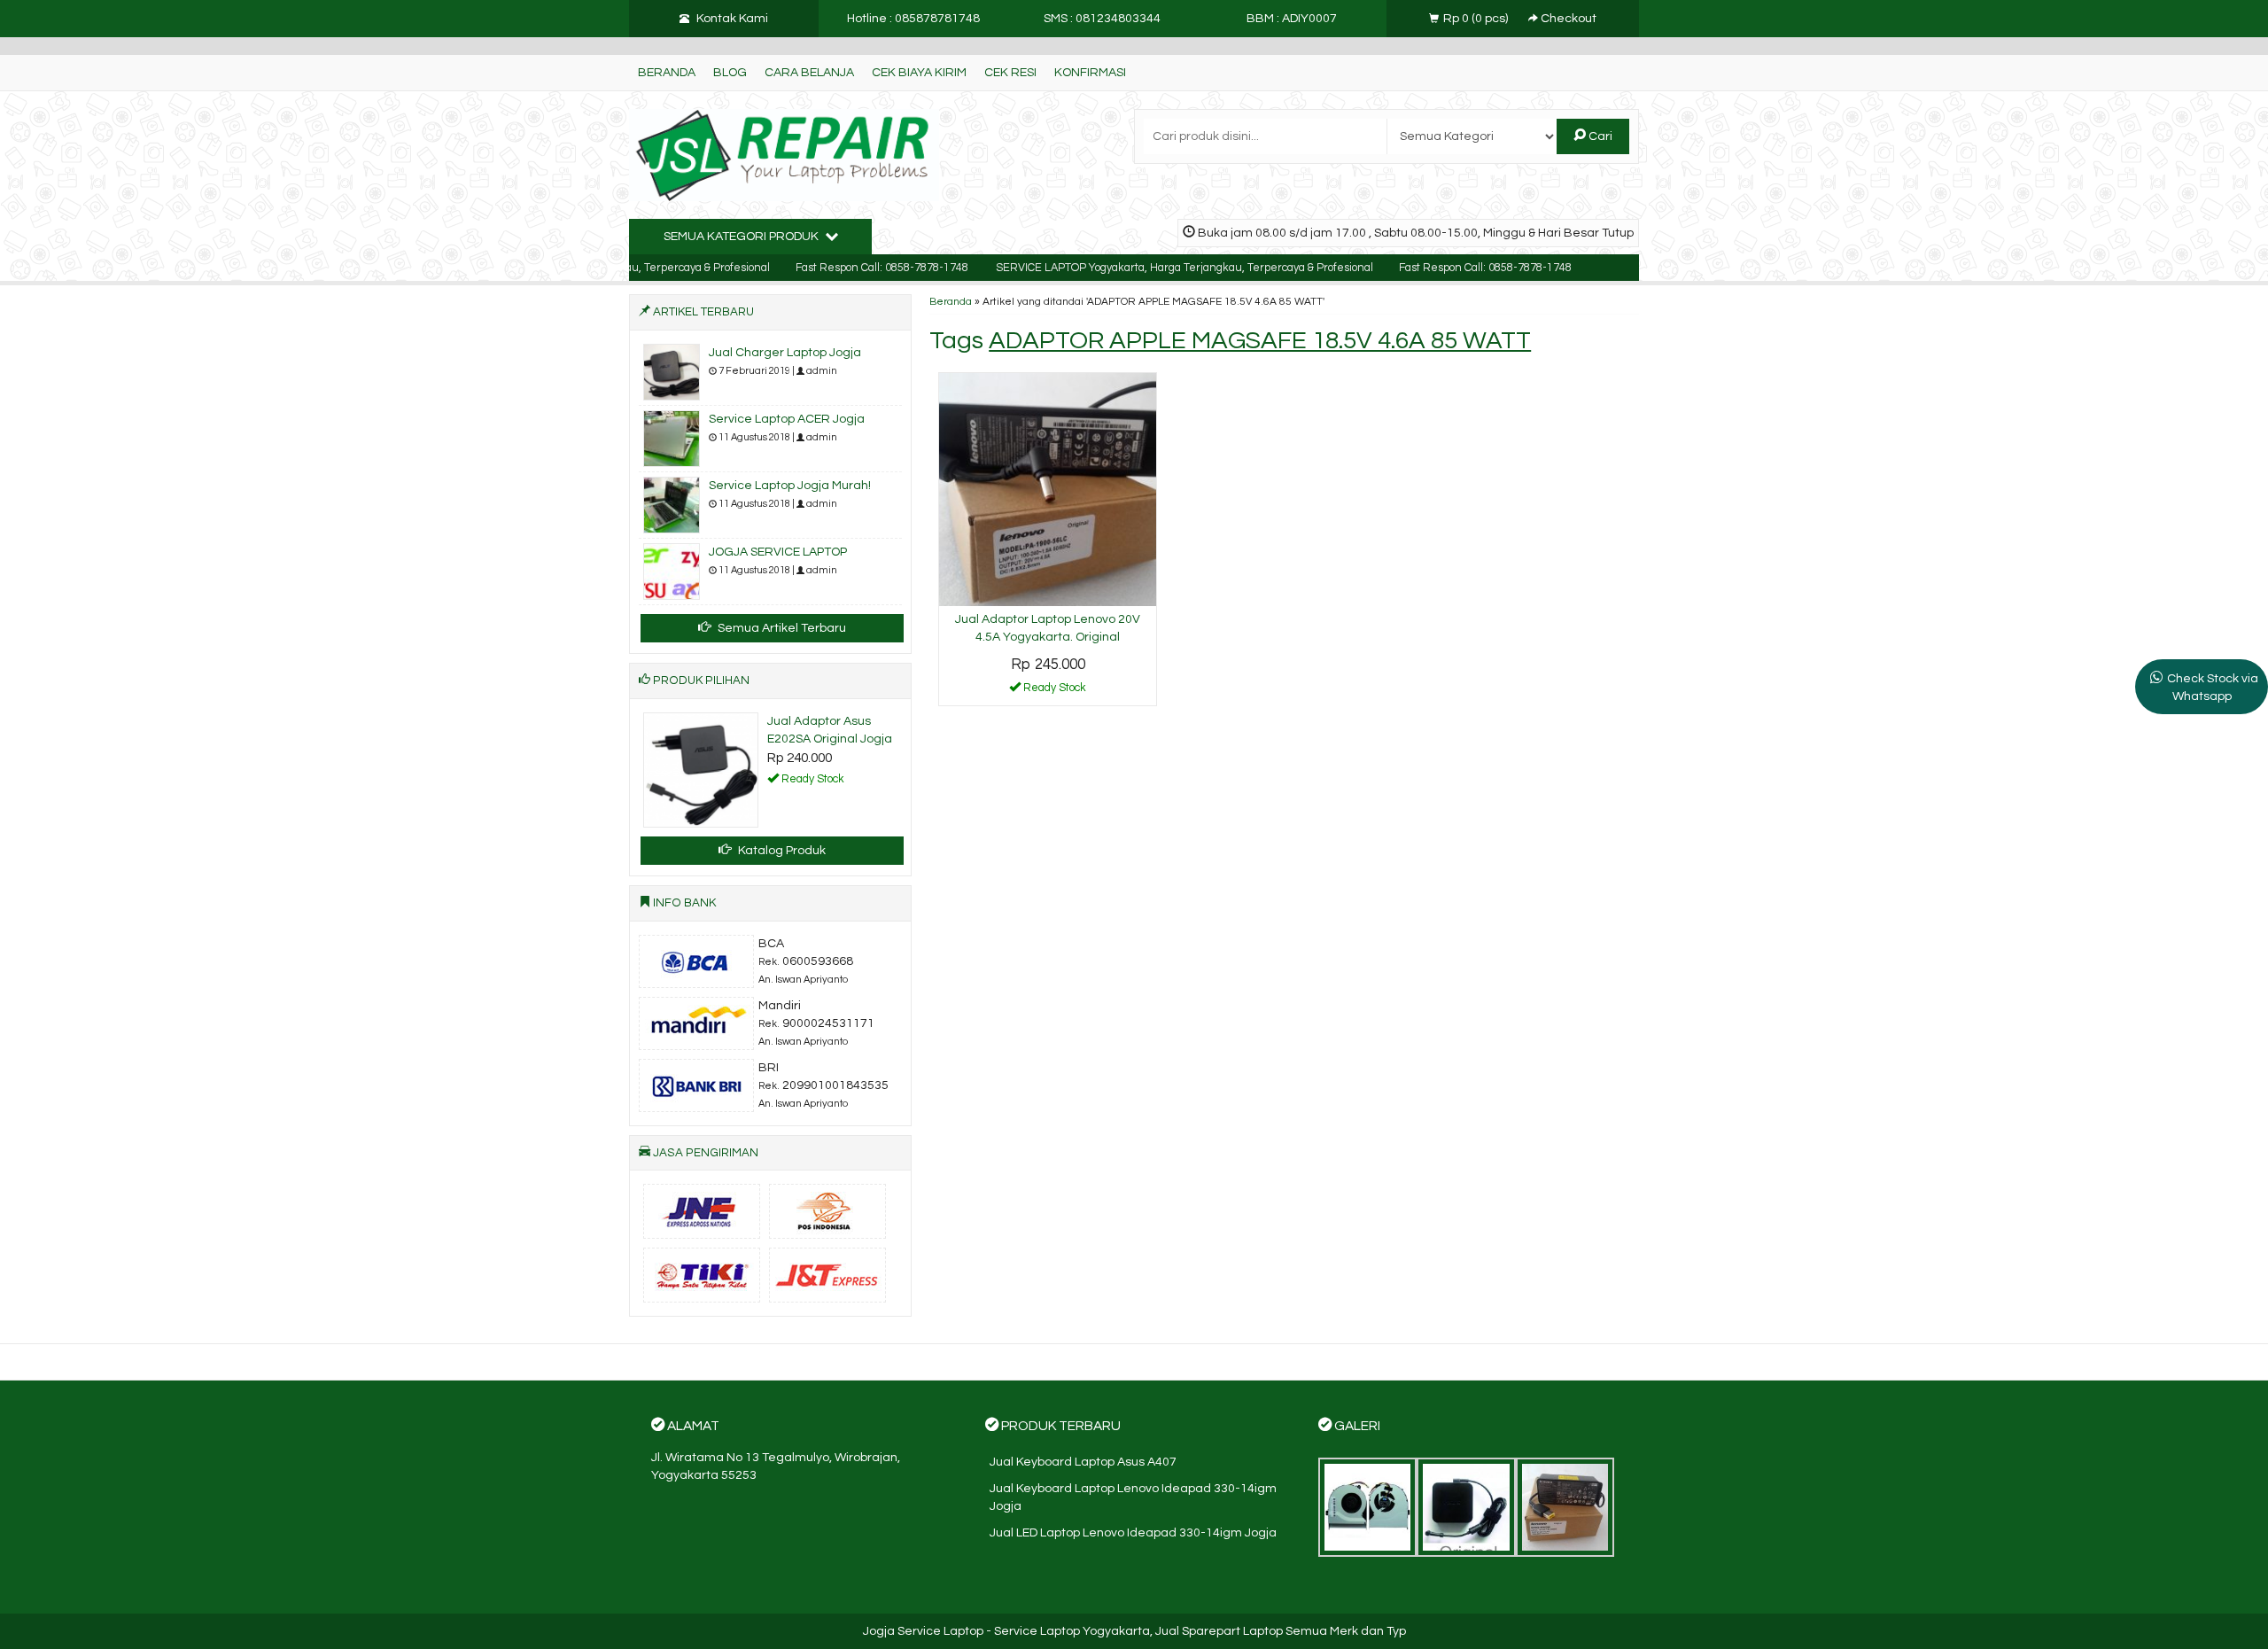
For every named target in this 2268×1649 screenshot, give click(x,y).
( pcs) (1477, 19)
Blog (730, 73)
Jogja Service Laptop (923, 1636)
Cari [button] (1599, 136)
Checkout (1567, 19)
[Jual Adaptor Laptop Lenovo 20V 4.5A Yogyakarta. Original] (1048, 489)
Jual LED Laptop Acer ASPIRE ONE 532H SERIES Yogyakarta (827, 739)
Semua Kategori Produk (742, 237)
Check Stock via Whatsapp (2213, 688)
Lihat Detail (1054, 691)
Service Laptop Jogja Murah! (790, 486)
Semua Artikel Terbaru (781, 628)
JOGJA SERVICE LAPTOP (778, 552)
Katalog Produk (781, 855)
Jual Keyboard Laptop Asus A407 (1083, 1466)
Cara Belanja (809, 73)
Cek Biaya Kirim (919, 73)
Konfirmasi (1090, 73)
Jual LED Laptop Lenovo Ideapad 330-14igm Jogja (1133, 1537)
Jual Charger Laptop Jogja (785, 353)
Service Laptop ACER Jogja (787, 419)
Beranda (667, 73)
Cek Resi (1010, 73)
